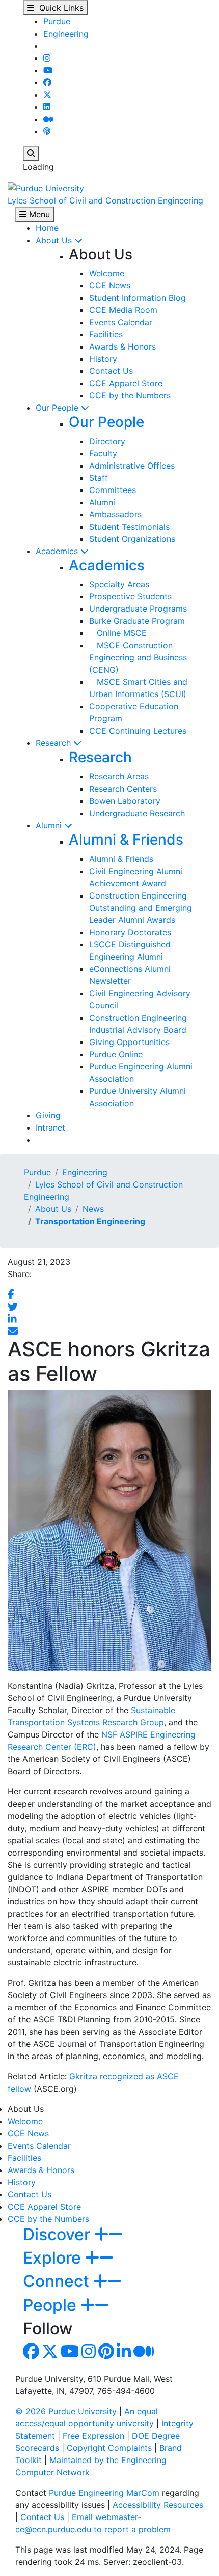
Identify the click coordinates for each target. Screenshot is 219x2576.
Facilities (106, 334)
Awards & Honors (122, 346)
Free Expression (93, 2436)
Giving (48, 1115)
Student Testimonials (129, 527)
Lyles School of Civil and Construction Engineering (105, 200)
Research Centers (123, 789)
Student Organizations (132, 539)
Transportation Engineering (90, 1221)
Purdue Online (116, 1054)
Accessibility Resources (158, 2505)
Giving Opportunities (129, 1042)
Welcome (107, 273)
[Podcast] (47, 131)
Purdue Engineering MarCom (104, 2493)
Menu (38, 214)
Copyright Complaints (109, 2448)
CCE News (110, 285)
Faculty (103, 453)
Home (47, 228)
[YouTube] (48, 70)
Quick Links (59, 8)
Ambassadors (115, 514)
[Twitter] (47, 95)
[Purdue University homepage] (46, 187)
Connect (58, 2281)
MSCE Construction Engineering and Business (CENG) (138, 657)
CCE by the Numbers (130, 395)
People (52, 2305)
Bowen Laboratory (125, 801)
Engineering (66, 34)
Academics (58, 551)
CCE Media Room (123, 310)
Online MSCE (118, 633)
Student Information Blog (138, 298)
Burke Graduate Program (137, 621)
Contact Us (111, 371)
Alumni (102, 502)
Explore (54, 2258)
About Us (55, 240)
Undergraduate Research (137, 813)
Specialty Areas (119, 584)
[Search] (31, 153)
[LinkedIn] (47, 107)
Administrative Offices (132, 466)
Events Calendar (121, 322)
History (103, 359)
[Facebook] (47, 82)
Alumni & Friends (126, 840)
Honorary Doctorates (130, 932)
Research (54, 743)
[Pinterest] (106, 2354)
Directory (107, 441)
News (93, 1209)
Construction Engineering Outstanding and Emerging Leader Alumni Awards (141, 908)
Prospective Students (130, 596)
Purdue (57, 21)
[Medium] (48, 119)
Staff (99, 478)
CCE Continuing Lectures (138, 731)
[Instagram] (47, 58)
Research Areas (119, 776)
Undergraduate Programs (138, 609)
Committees (113, 490)
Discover (59, 2234)
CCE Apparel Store (126, 383)
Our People (58, 408)
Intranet (50, 1127)
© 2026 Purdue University (66, 2411)
